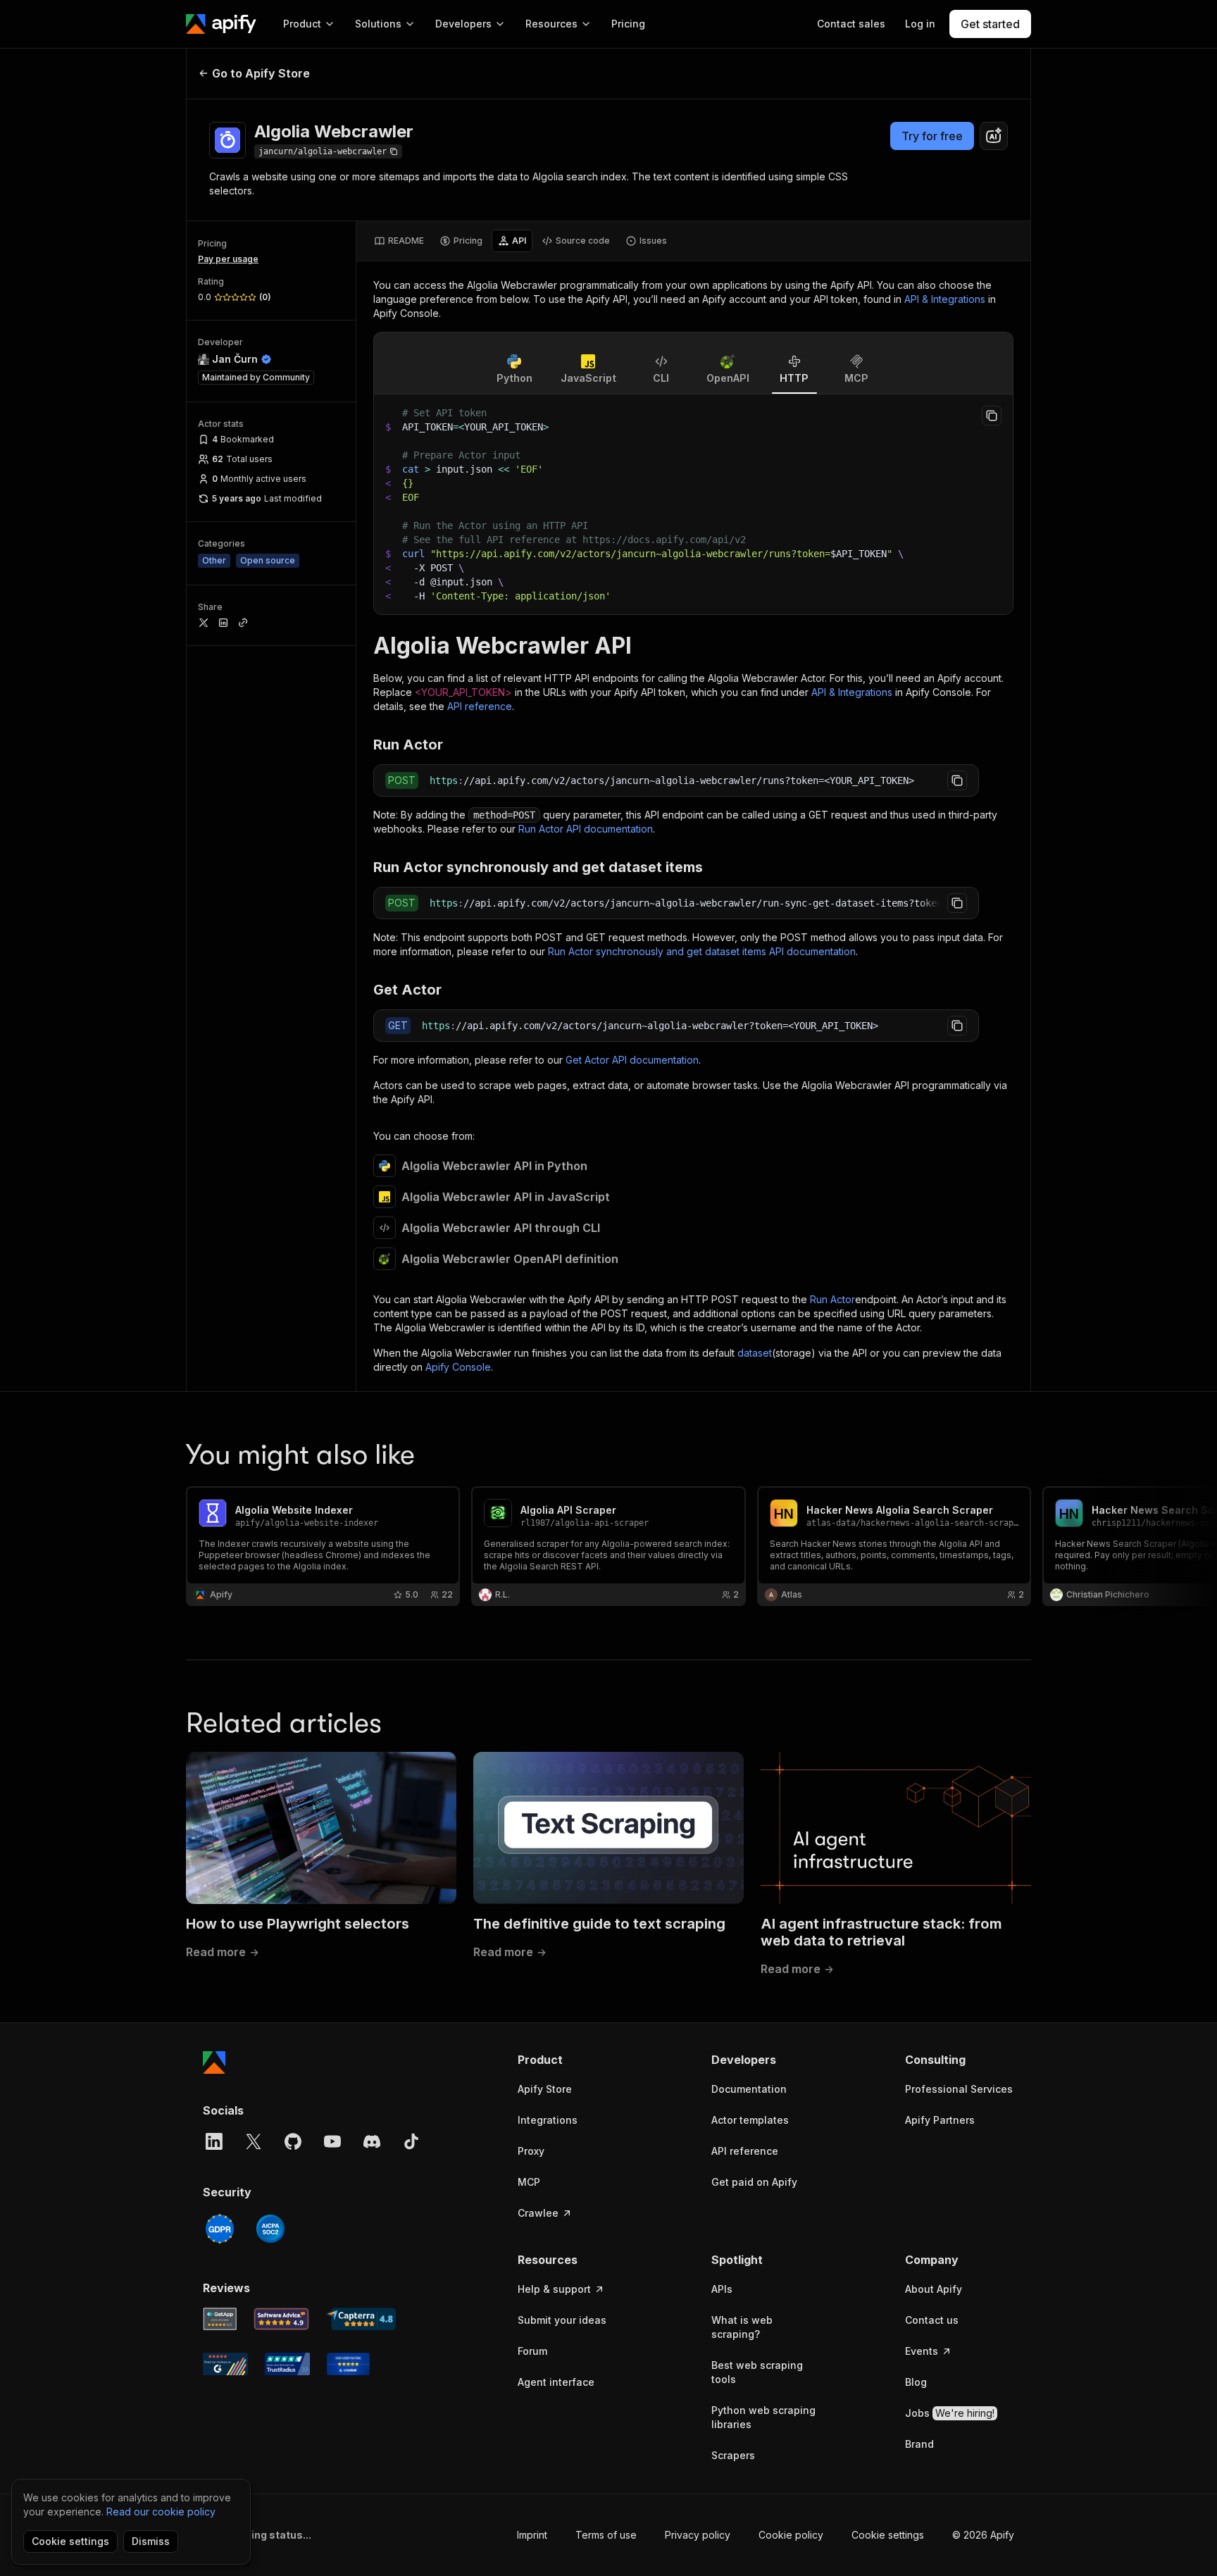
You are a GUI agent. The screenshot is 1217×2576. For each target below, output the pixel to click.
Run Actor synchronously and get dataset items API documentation (702, 951)
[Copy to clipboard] (992, 416)
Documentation (749, 2089)
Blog (916, 2382)
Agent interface (556, 2382)
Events (922, 2351)
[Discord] (372, 2141)
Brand (919, 2444)
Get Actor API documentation (632, 1060)
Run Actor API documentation (586, 829)
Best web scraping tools (757, 2372)
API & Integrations (945, 299)
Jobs (950, 2413)
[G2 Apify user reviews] (225, 2364)
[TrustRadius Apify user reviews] (287, 2364)
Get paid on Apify (754, 2182)
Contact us (932, 2320)
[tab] (399, 241)
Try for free (932, 136)
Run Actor (832, 1299)
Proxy (531, 2151)
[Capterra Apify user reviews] (361, 2319)
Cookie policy (791, 2535)
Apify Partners (940, 2120)
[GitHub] (293, 2141)
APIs (722, 2289)
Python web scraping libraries (763, 2417)
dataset (755, 1353)
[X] (254, 2141)
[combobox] (994, 136)
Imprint (532, 2535)
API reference (480, 706)
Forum (532, 2351)
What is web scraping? (742, 2327)
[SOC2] (270, 2229)
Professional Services (959, 2089)
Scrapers (733, 2455)
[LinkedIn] (214, 2141)
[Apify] (221, 24)
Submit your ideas (562, 2320)
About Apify (934, 2289)
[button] (572, 2060)
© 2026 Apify (983, 2535)
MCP (529, 2182)
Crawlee (538, 2213)
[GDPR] (220, 2229)
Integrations (548, 2120)
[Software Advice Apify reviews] (282, 2319)
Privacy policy (698, 2535)
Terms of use (606, 2535)
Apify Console (458, 1367)
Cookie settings (888, 2535)
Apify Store (545, 2089)
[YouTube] (332, 2141)
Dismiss (151, 2541)
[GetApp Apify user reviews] (220, 2319)
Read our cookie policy (161, 2512)
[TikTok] (411, 2141)
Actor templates (750, 2120)
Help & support (554, 2289)
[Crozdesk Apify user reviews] (348, 2364)
